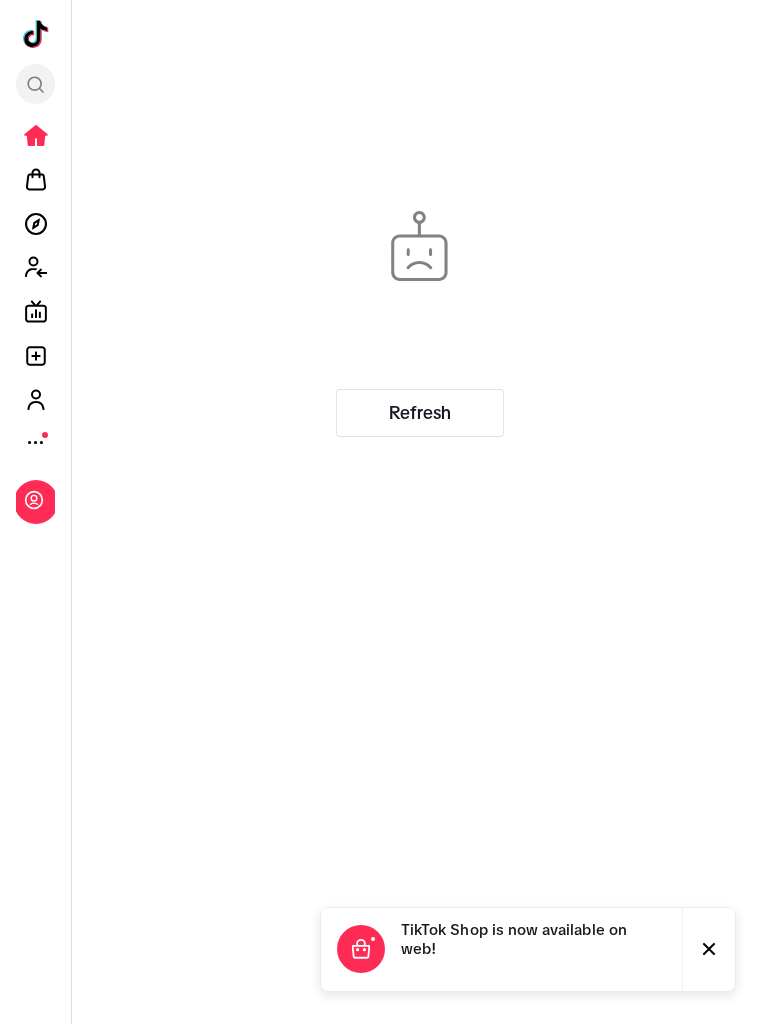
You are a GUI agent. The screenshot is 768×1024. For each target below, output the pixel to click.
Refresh (420, 413)
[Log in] (34, 500)
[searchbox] (35, 84)
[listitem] (36, 136)
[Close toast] (709, 949)
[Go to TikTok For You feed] (36, 34)
